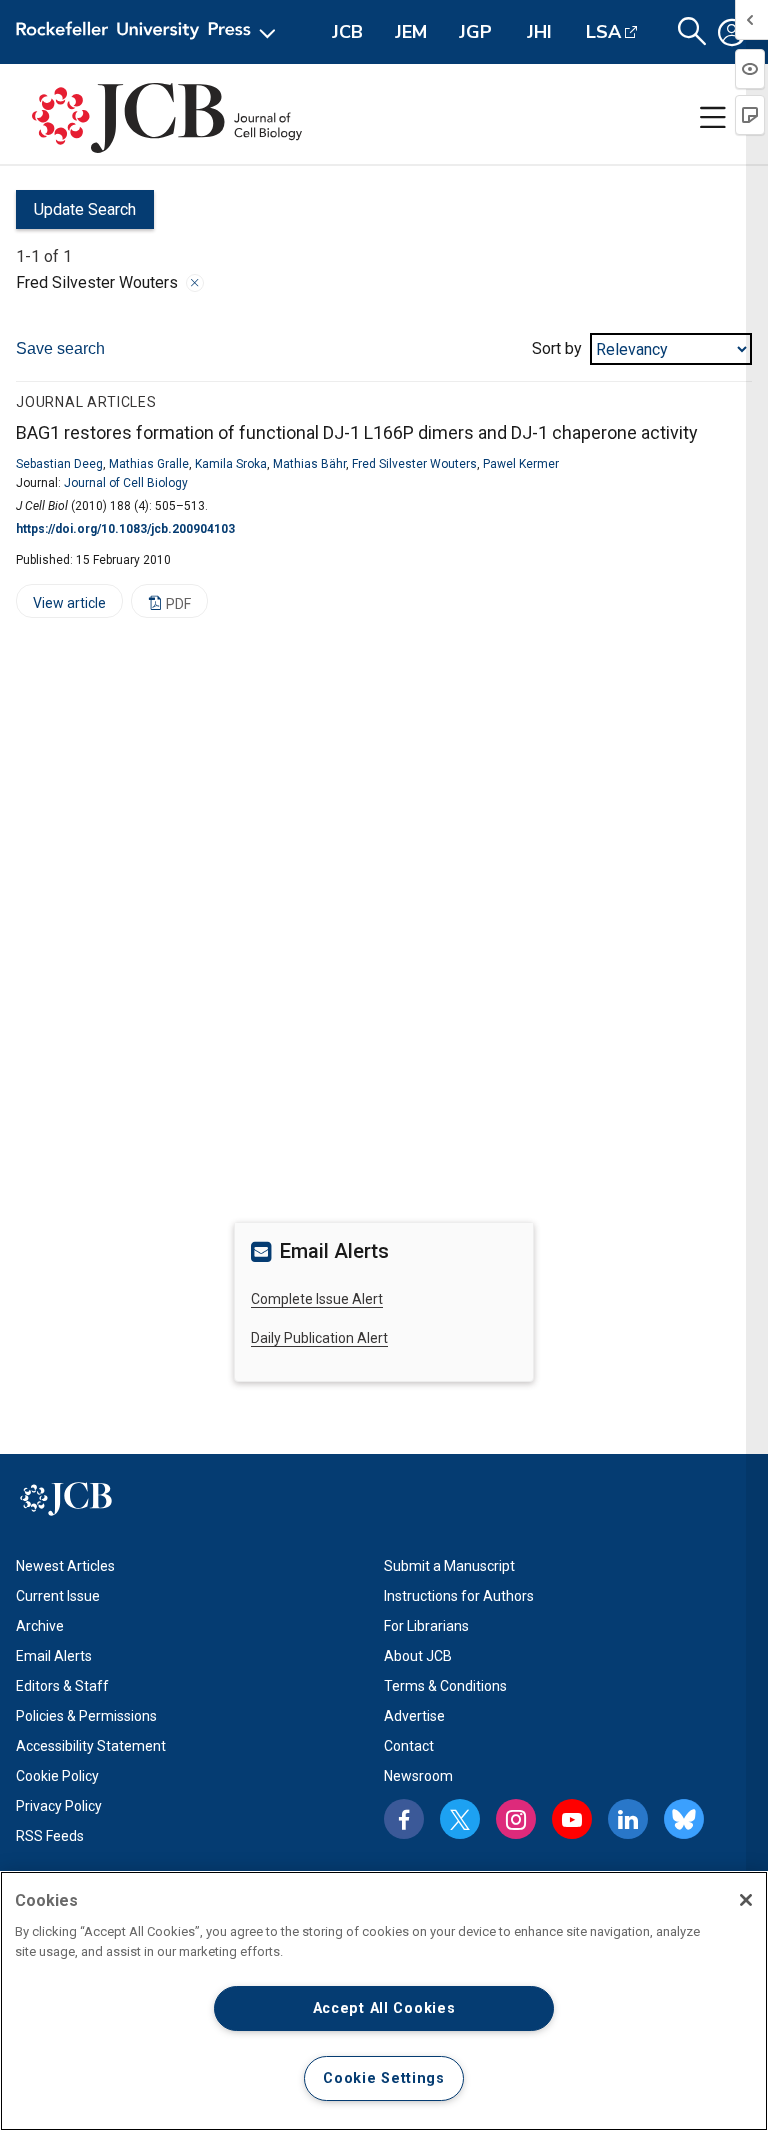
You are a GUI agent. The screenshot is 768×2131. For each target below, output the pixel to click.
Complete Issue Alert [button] (317, 1299)
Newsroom (418, 1776)
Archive (40, 1626)
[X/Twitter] (460, 1819)
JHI (539, 32)
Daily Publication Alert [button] (319, 1338)
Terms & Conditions (445, 1686)
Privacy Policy (59, 1806)
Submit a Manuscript (449, 1566)
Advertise (414, 1716)
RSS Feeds (50, 1836)
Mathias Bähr (309, 464)
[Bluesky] (684, 1819)
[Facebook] (404, 1819)
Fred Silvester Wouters (414, 464)
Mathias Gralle (149, 464)
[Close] (195, 283)
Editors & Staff (62, 1686)
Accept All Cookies (384, 2008)
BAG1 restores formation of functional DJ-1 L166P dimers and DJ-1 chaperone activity (357, 432)
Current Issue (58, 1596)
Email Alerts (54, 1656)
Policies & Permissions (86, 1716)
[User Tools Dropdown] (732, 32)
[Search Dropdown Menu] (692, 32)
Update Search (76, 214)
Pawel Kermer (521, 464)
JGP (475, 32)
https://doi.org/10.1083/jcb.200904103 (125, 529)
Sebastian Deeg (59, 464)
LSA (603, 32)
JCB (347, 32)
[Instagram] (516, 1819)
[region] (384, 2001)
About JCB (418, 1656)
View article (61, 606)
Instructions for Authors (459, 1596)
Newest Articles (65, 1566)
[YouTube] (572, 1819)
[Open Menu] (149, 32)
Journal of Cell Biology (126, 483)
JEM (411, 32)
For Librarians (426, 1626)
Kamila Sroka (231, 464)
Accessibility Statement (91, 1746)
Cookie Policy (57, 1776)
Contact (409, 1746)
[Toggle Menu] (713, 118)
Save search (60, 348)
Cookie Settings (384, 2078)
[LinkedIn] (628, 1819)
